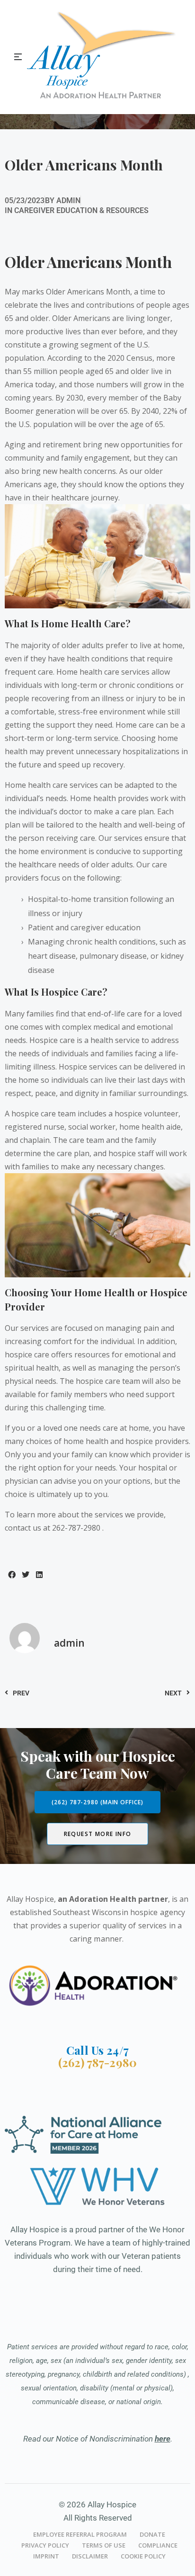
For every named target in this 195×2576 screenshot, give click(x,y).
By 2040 (145, 411)
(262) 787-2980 (97, 2062)
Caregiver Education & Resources (81, 210)
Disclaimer (90, 2556)
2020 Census (130, 358)
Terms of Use (104, 2545)
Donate (152, 2534)
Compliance (158, 2545)
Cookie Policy (143, 2556)
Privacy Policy (45, 2545)
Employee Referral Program (80, 2534)
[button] (12, 1574)
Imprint (46, 2556)
